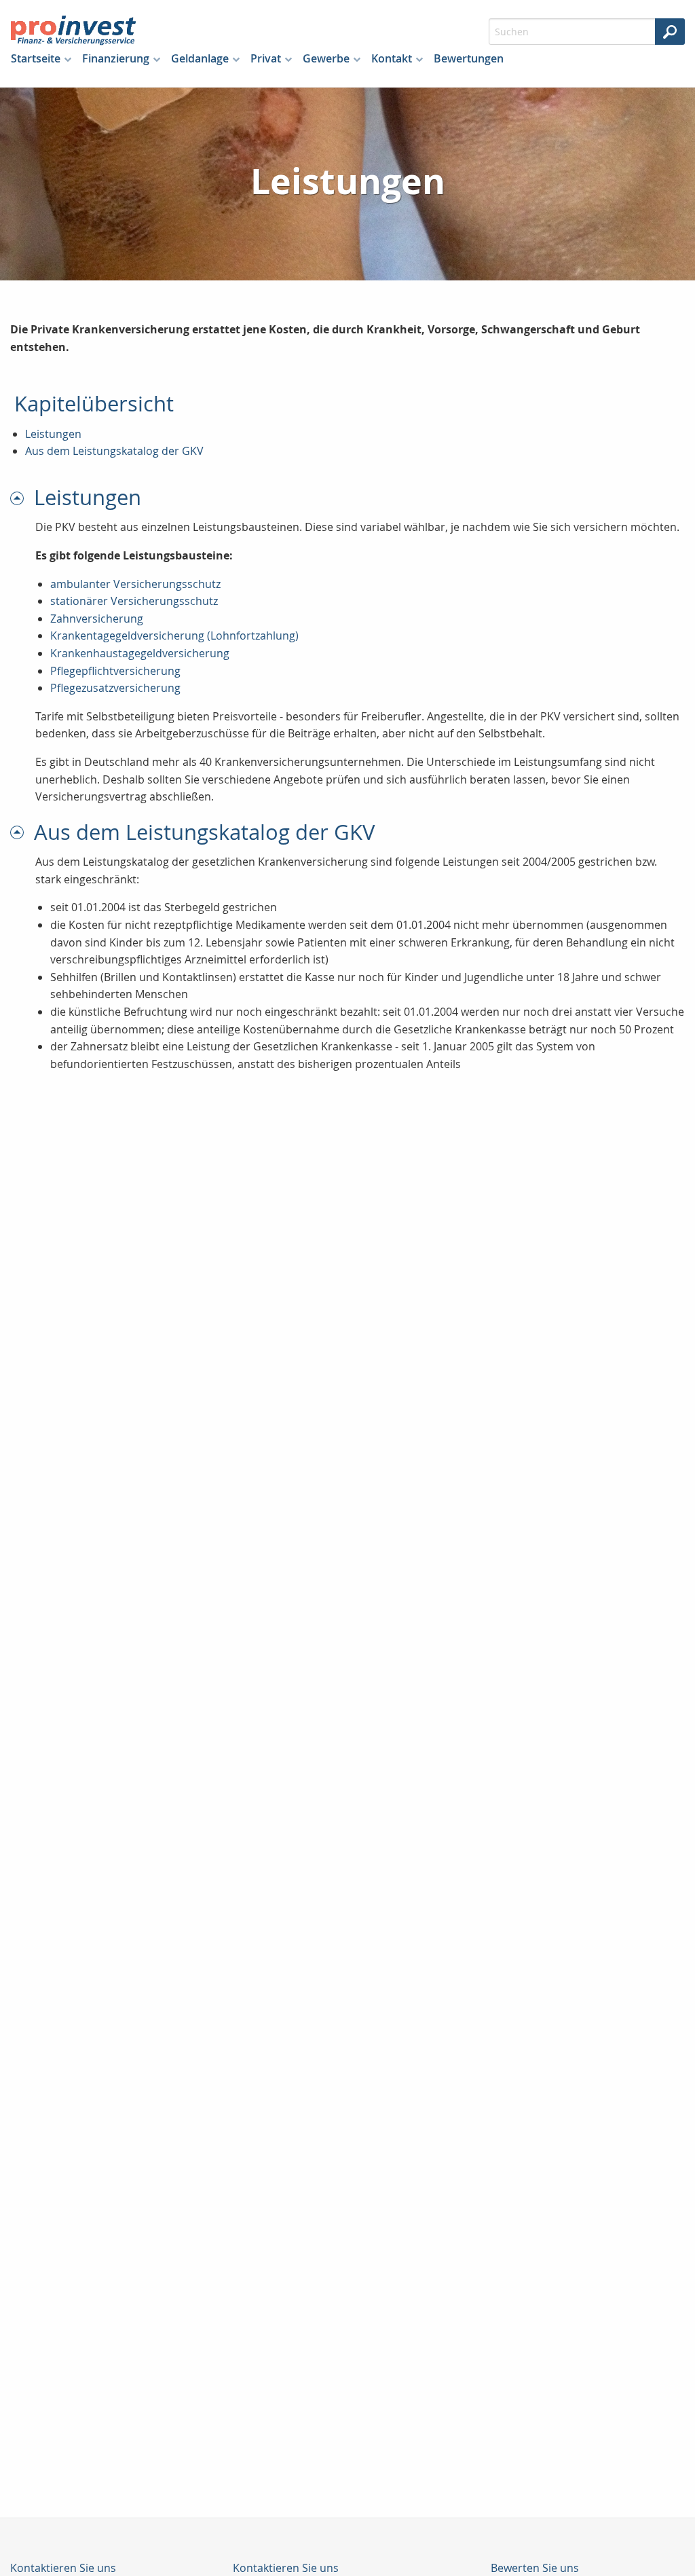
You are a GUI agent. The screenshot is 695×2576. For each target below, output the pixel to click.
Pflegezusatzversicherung (115, 688)
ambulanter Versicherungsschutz (135, 584)
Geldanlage (200, 58)
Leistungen (53, 434)
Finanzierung (116, 58)
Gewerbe (326, 58)
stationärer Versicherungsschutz (134, 601)
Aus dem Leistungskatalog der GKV (114, 451)
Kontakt (392, 58)
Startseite (36, 58)
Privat (266, 58)
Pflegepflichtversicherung (115, 671)
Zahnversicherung (97, 619)
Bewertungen (469, 58)
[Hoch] (22, 497)
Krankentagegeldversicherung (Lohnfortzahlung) (174, 636)
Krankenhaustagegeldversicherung (140, 653)
